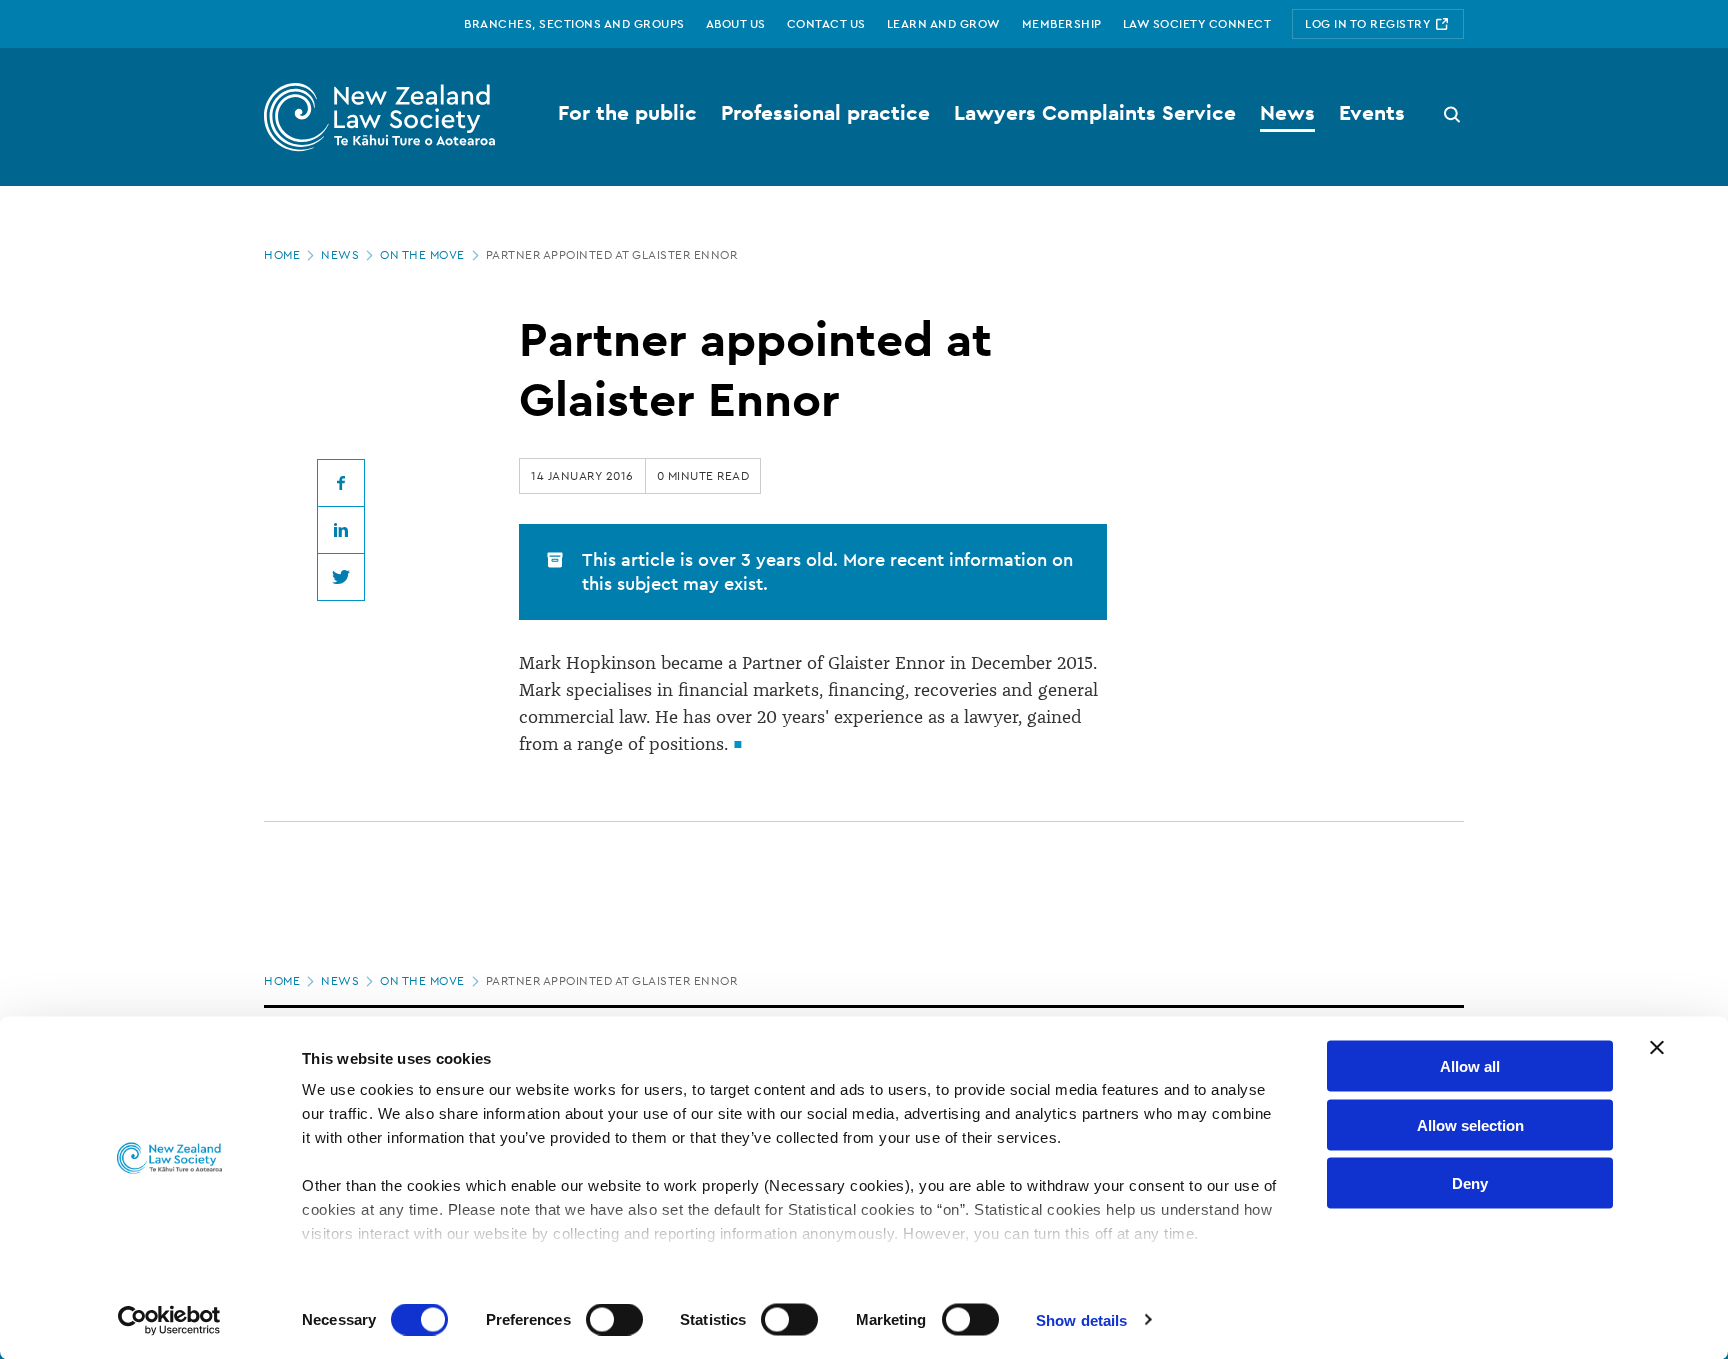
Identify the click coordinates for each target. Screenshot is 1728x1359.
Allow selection (1470, 1124)
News (340, 255)
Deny (1470, 1183)
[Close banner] (1657, 1048)
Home (282, 255)
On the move (422, 255)
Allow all (1470, 1066)
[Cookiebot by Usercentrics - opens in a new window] (169, 1320)
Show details (1081, 1319)
